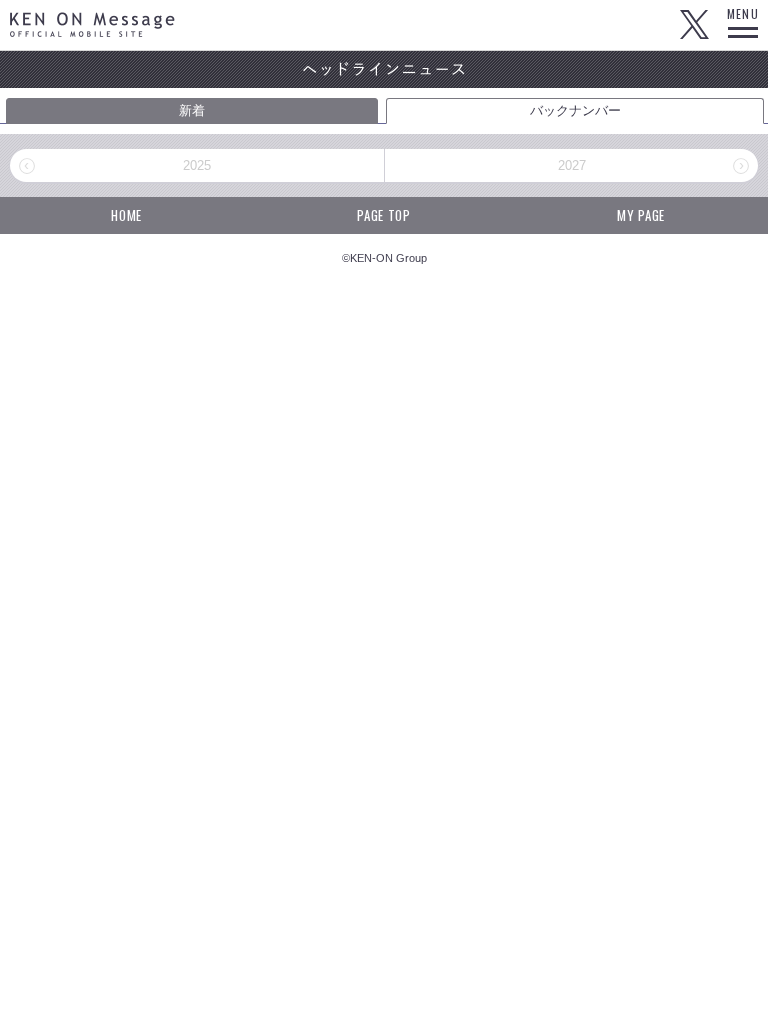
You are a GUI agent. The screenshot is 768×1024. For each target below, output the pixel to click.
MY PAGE (641, 215)
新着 (192, 110)
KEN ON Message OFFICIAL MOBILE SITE (92, 24)
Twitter (694, 25)
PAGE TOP (383, 215)
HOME (126, 215)
